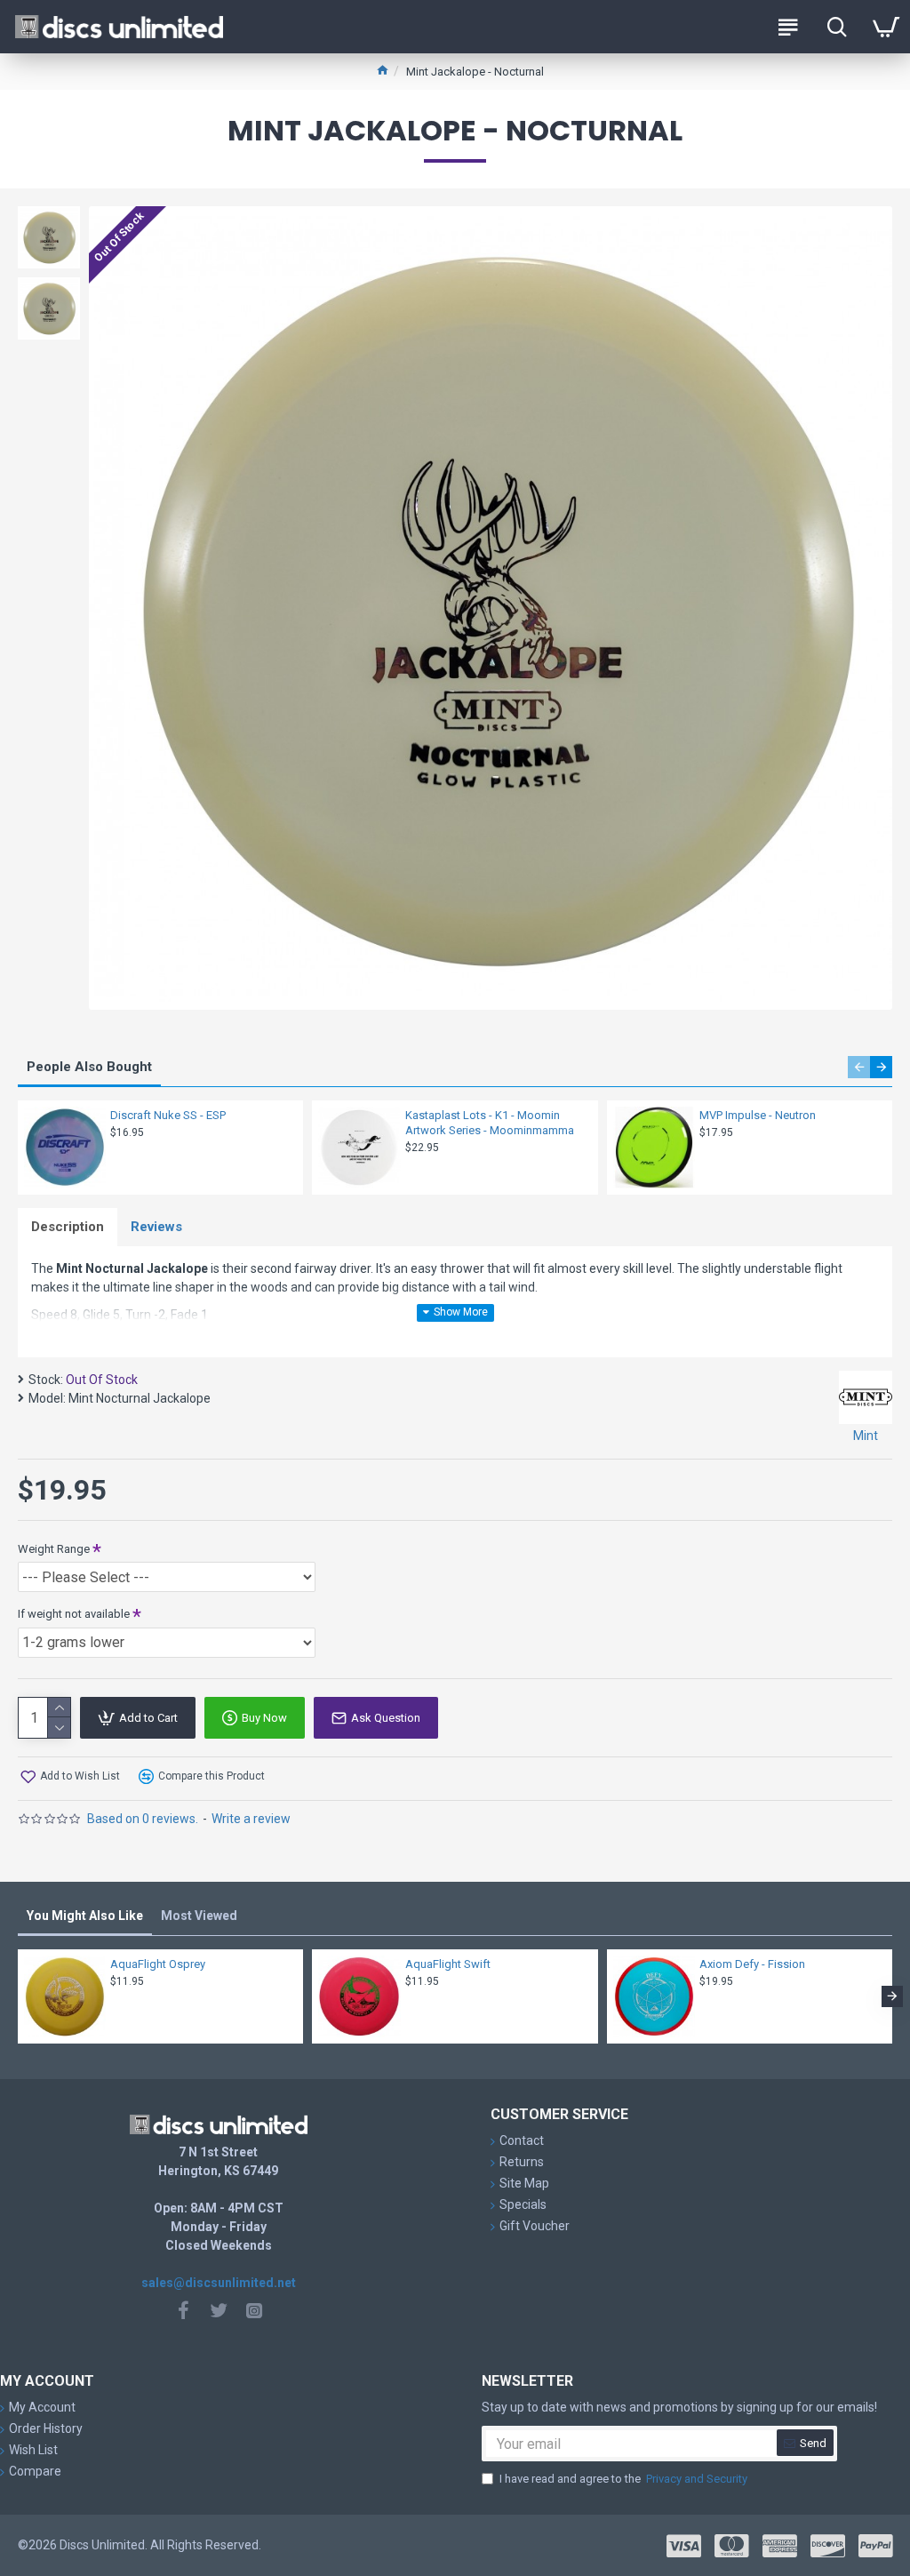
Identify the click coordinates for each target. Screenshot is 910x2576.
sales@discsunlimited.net (219, 2283)
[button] (859, 1067)
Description (68, 1227)
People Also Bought (89, 1067)
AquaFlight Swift (448, 1964)
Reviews (156, 1227)
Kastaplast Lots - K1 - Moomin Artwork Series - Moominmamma (490, 1123)
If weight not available (74, 1614)
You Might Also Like (85, 1916)
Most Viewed (199, 1916)
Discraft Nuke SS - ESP (168, 1115)
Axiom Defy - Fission (752, 1964)
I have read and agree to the (623, 2479)
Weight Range (54, 1549)
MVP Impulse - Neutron (758, 1115)
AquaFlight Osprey (158, 1964)
